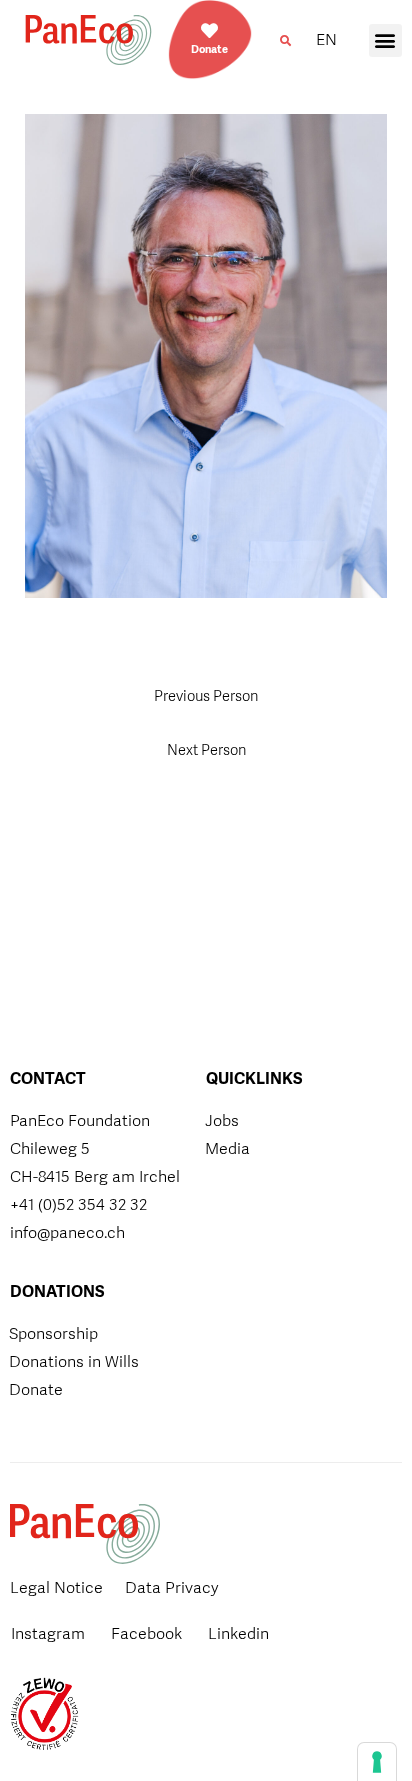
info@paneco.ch (67, 1232)
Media (227, 1148)
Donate (209, 49)
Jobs (222, 1120)
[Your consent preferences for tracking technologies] (377, 1762)
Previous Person (206, 695)
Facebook (146, 1633)
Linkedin (238, 1633)
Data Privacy (172, 1587)
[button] (285, 41)
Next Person (206, 749)
